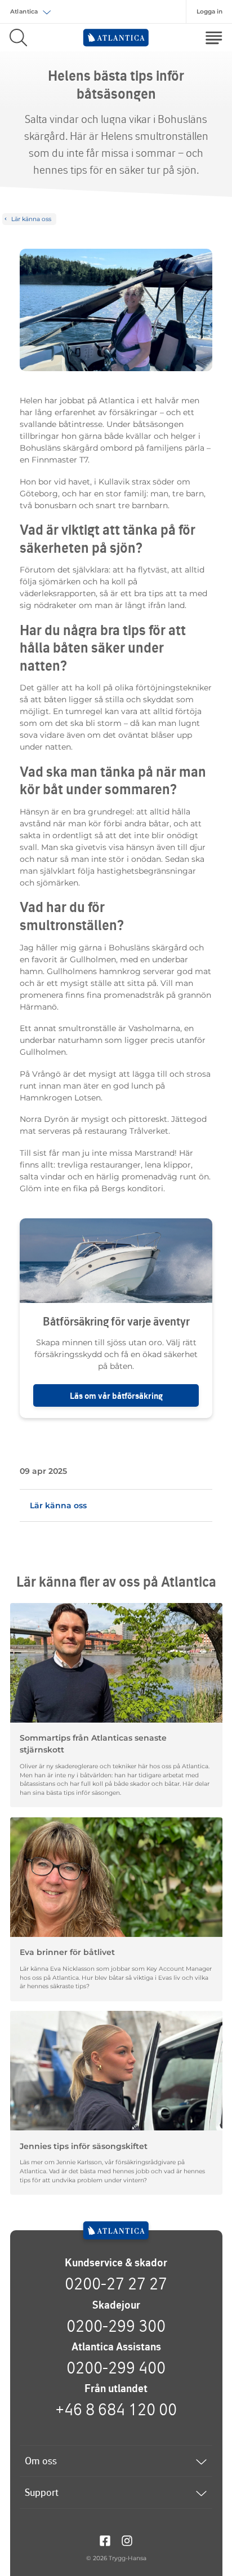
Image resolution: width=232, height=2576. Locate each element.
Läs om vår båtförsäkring (116, 1396)
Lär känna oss (58, 1505)
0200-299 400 (116, 2367)
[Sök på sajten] (18, 38)
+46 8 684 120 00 (116, 2409)
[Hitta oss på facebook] (105, 2540)
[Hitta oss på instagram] (127, 2540)
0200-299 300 (116, 2326)
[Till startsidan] (116, 2231)
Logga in (209, 12)
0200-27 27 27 (116, 2283)
